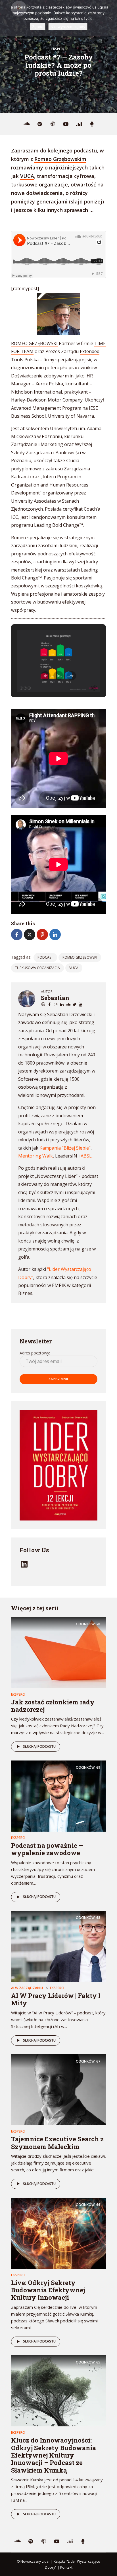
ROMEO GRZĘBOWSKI (34, 343)
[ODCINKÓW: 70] (58, 1652)
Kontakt (66, 2567)
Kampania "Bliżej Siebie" (65, 1148)
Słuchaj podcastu (39, 1746)
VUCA (27, 176)
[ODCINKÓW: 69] (58, 1796)
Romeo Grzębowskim (60, 159)
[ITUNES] (53, 124)
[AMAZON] (92, 124)
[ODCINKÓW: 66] (58, 2233)
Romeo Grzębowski (80, 957)
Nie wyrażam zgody (68, 27)
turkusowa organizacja (37, 968)
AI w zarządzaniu (27, 1988)
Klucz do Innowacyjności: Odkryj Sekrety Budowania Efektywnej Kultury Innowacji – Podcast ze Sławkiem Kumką (54, 2455)
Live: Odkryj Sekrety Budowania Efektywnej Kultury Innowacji (48, 2290)
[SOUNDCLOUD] (27, 124)
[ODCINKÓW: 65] (58, 2390)
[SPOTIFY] (40, 124)
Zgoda (38, 27)
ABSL (86, 1156)
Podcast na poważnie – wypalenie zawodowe (47, 1849)
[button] (45, 676)
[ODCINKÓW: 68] (58, 1946)
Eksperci (58, 49)
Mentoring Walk (35, 1156)
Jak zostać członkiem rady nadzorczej (53, 1706)
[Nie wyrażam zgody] (110, 18)
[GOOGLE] (66, 124)
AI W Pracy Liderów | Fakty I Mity (56, 1999)
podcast (45, 957)
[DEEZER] (79, 124)
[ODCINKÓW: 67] (58, 2089)
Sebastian (55, 998)
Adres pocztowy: (35, 1353)
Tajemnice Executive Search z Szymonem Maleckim (57, 2143)
